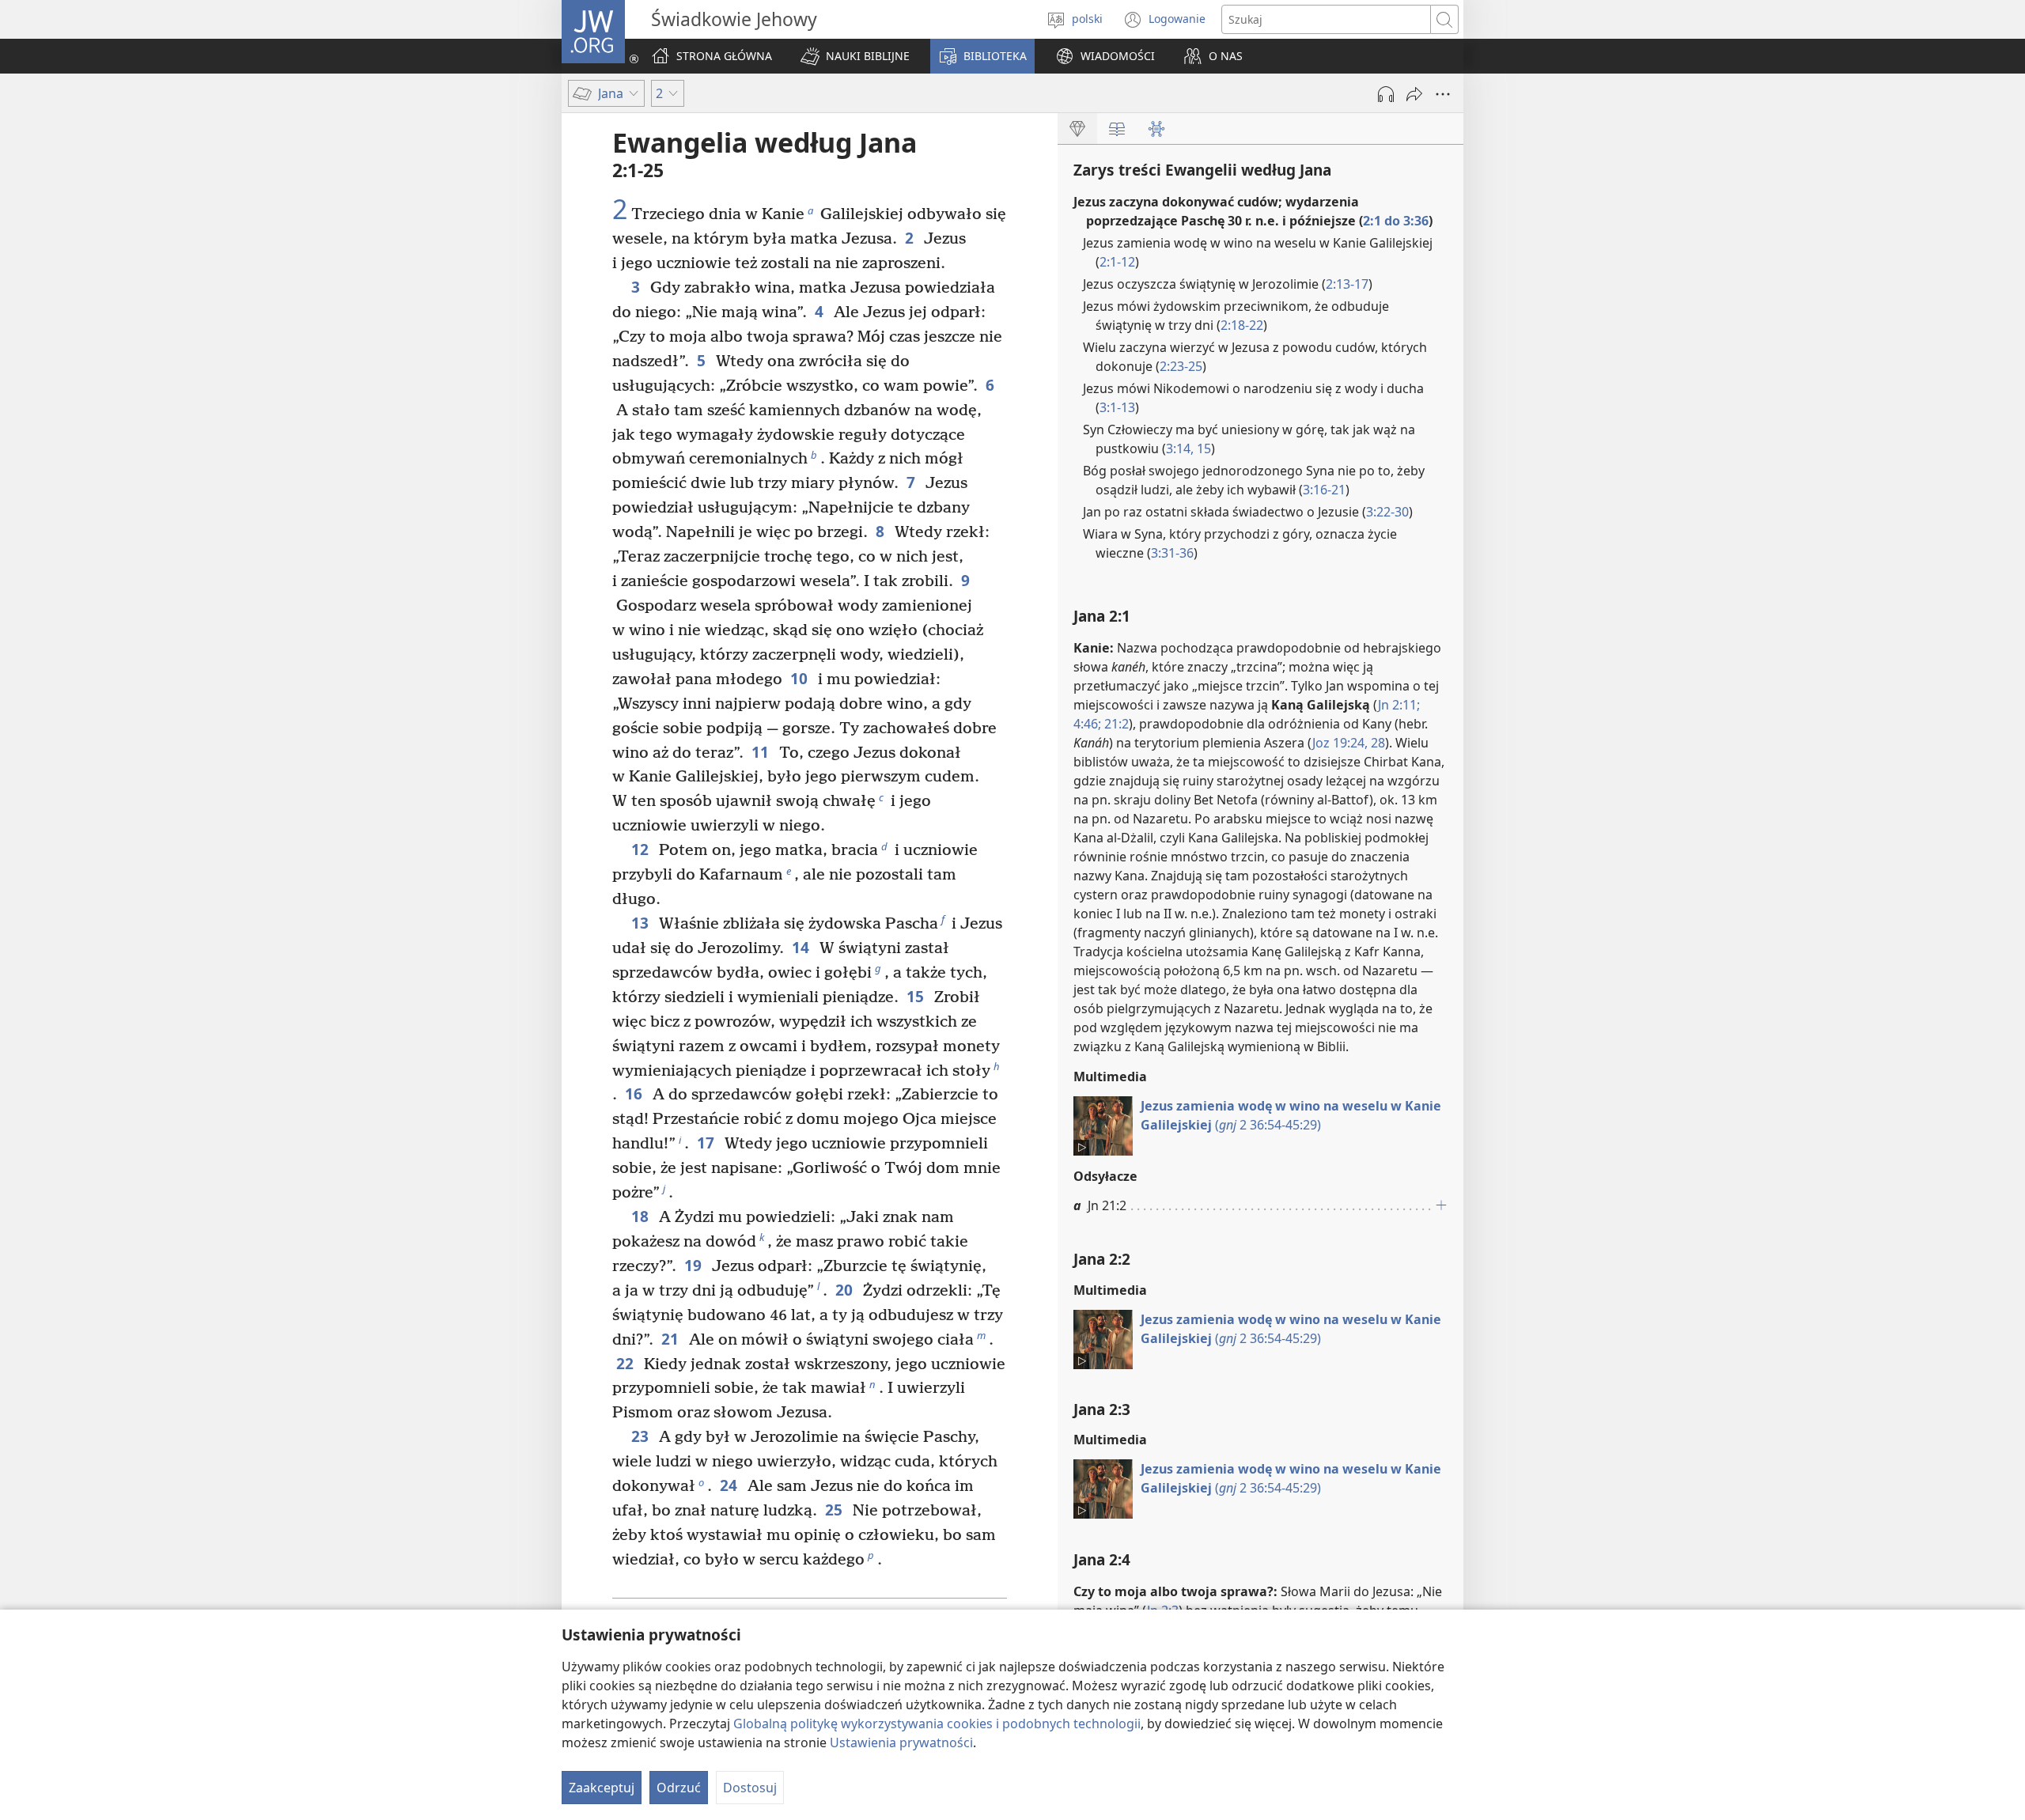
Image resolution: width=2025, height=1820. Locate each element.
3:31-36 (1172, 553)
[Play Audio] (1386, 94)
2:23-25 (1181, 366)
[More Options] (1443, 94)
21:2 (1115, 724)
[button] (855, 56)
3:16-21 (1324, 490)
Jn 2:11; (1399, 705)
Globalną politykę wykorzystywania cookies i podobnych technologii (937, 1724)
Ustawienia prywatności (901, 1742)
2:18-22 (1242, 325)
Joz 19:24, (1340, 743)
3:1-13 (1117, 407)
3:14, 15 (1189, 448)
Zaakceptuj (602, 1788)
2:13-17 (1347, 284)
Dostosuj (750, 1788)
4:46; (1087, 724)
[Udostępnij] (1414, 94)
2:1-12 (1117, 262)
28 (1376, 743)
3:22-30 (1387, 512)
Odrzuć (679, 1788)
